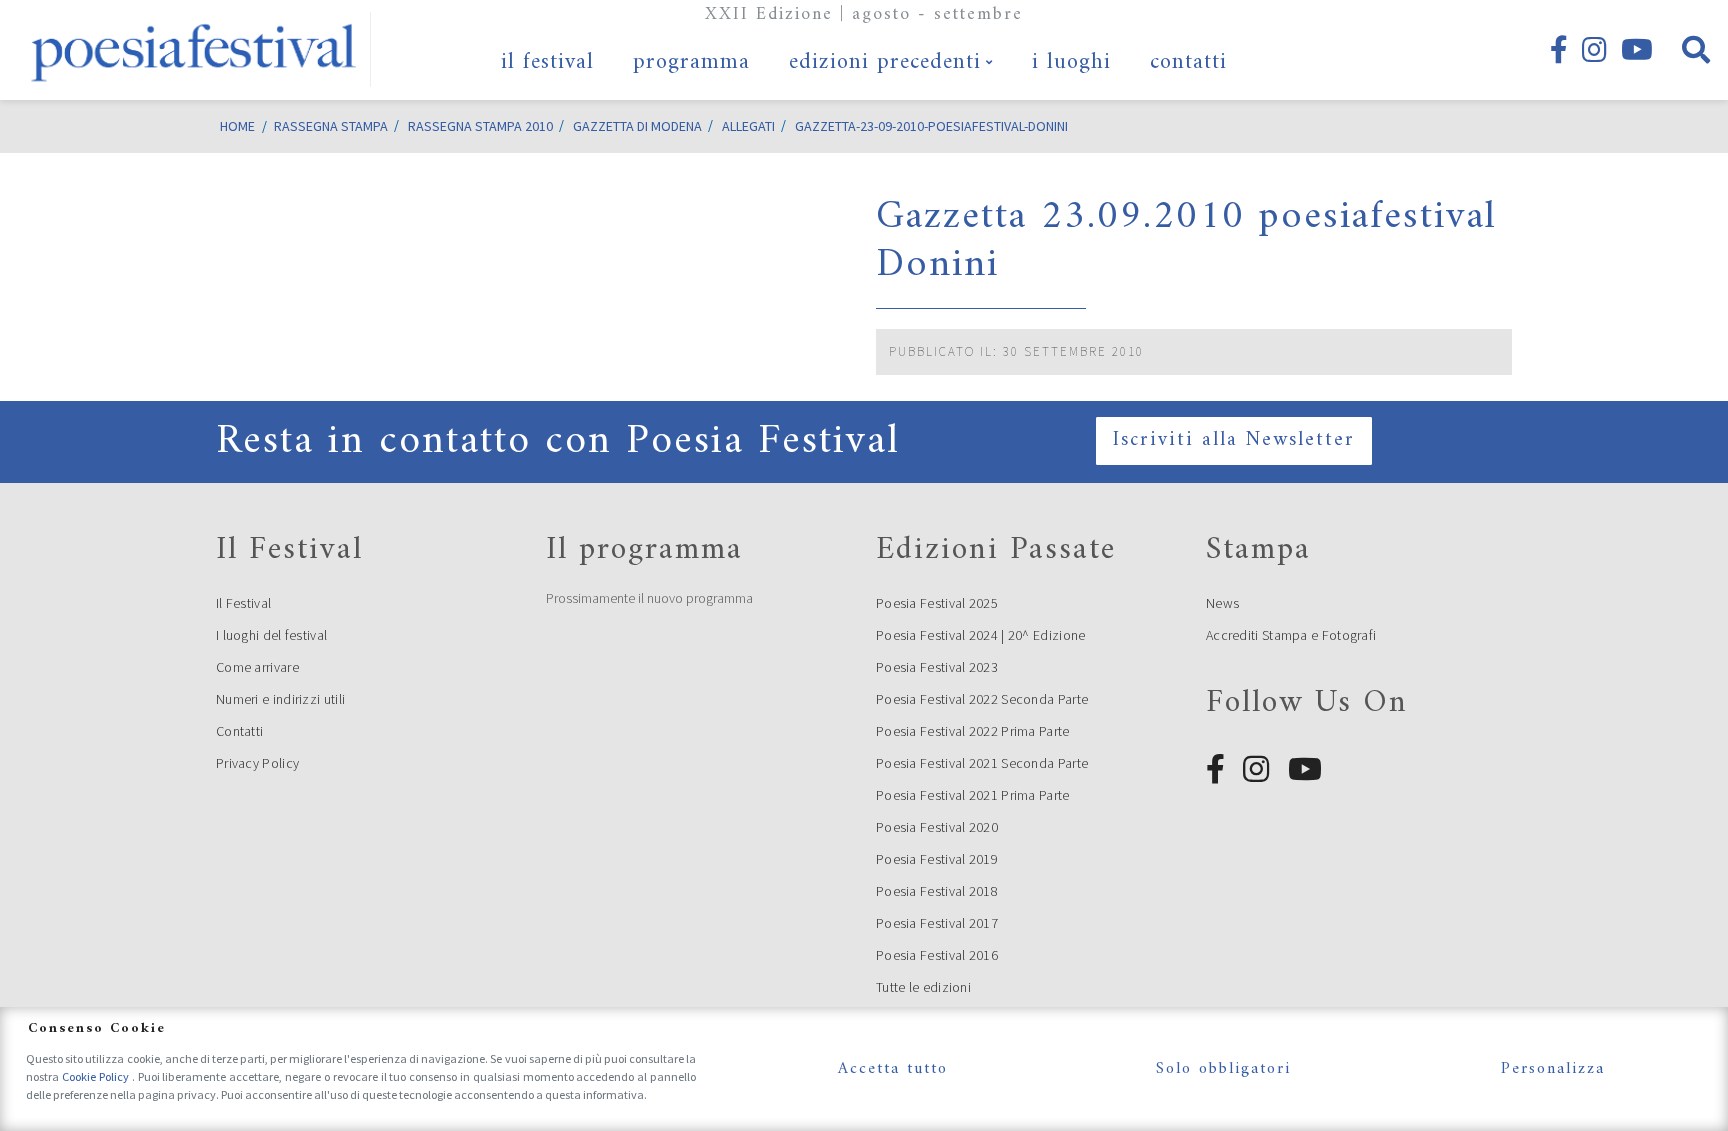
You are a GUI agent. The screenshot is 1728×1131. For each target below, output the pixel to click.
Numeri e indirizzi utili (280, 699)
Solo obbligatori (1223, 1069)
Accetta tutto (893, 1069)
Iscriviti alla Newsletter (1234, 440)
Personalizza (1553, 1069)
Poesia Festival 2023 (937, 667)
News (1222, 603)
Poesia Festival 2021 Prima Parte (973, 795)
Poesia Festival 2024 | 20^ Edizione (981, 635)
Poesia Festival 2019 (937, 859)
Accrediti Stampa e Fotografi (1291, 635)
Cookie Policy (97, 1076)
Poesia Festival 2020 (937, 827)
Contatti (239, 731)
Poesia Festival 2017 (937, 923)
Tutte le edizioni (923, 987)
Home (237, 126)
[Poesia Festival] (195, 50)
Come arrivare (257, 667)
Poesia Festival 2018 (937, 891)
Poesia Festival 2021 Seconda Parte (982, 763)
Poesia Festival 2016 (937, 955)
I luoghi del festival (271, 635)
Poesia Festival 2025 (937, 603)
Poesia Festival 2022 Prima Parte (973, 731)
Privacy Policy (257, 763)
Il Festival (243, 603)
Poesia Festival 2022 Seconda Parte (982, 699)
